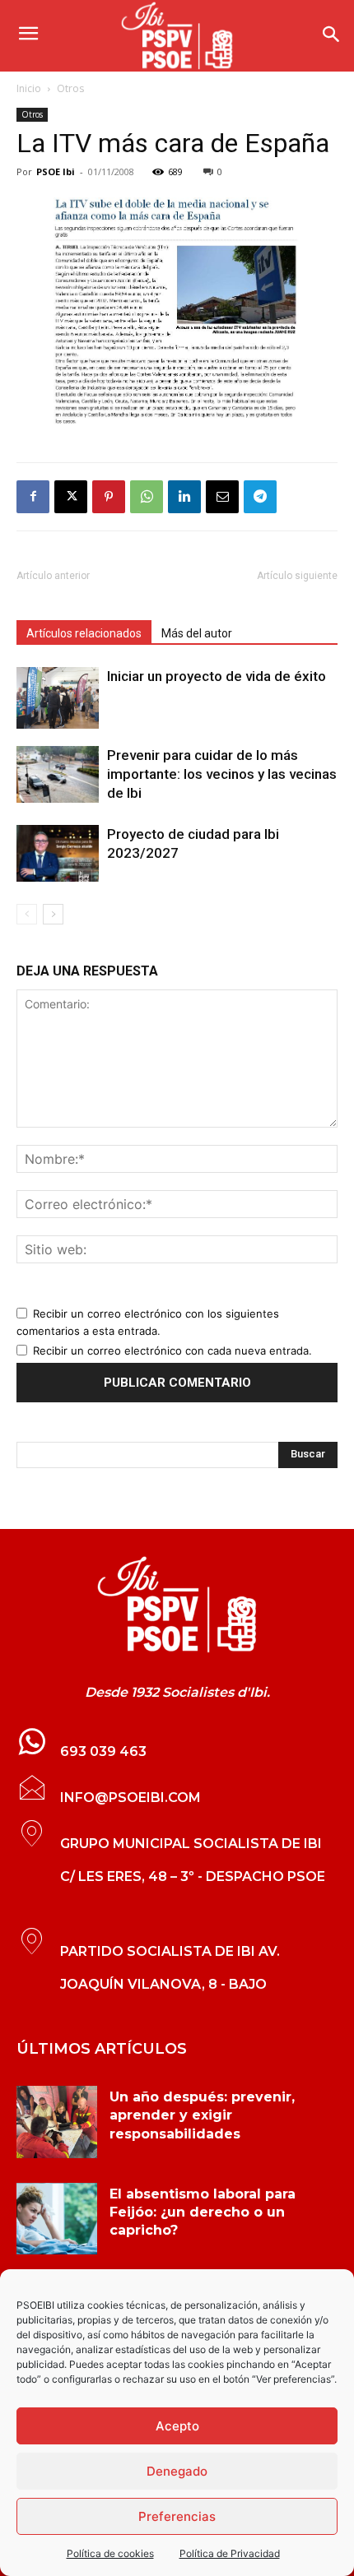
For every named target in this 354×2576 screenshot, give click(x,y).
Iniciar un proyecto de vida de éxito (217, 676)
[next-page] (53, 914)
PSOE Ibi (56, 171)
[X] (71, 497)
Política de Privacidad (230, 2553)
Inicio (29, 88)
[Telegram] (260, 497)
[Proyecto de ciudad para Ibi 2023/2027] (58, 853)
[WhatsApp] (147, 497)
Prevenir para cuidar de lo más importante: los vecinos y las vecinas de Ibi (222, 774)
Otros (70, 88)
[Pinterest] (109, 497)
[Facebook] (33, 497)
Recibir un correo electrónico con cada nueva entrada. (172, 1351)
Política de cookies (110, 2553)
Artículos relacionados (84, 633)
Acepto (177, 2426)
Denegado (177, 2471)
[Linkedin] (184, 497)
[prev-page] (27, 914)
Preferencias (177, 2516)
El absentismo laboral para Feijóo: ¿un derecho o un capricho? (203, 2212)
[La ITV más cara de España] (177, 313)
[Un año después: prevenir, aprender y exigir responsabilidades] (57, 2122)
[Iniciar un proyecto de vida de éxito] (58, 698)
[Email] (222, 497)
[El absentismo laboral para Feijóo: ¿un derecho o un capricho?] (57, 2219)
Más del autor (197, 633)
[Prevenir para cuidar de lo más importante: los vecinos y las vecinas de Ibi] (58, 774)
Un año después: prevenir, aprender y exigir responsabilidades (202, 2115)
